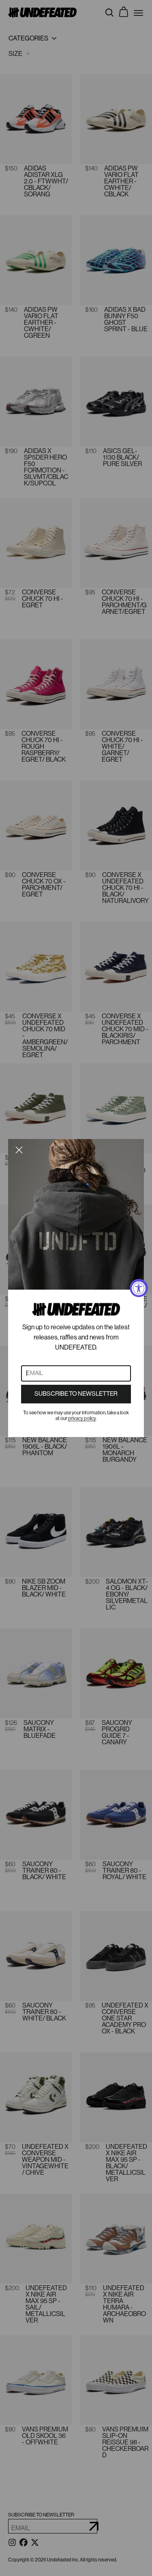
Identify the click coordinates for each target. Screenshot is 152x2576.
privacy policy (82, 1418)
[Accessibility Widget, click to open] (139, 1288)
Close (19, 1150)
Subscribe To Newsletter (76, 1394)
